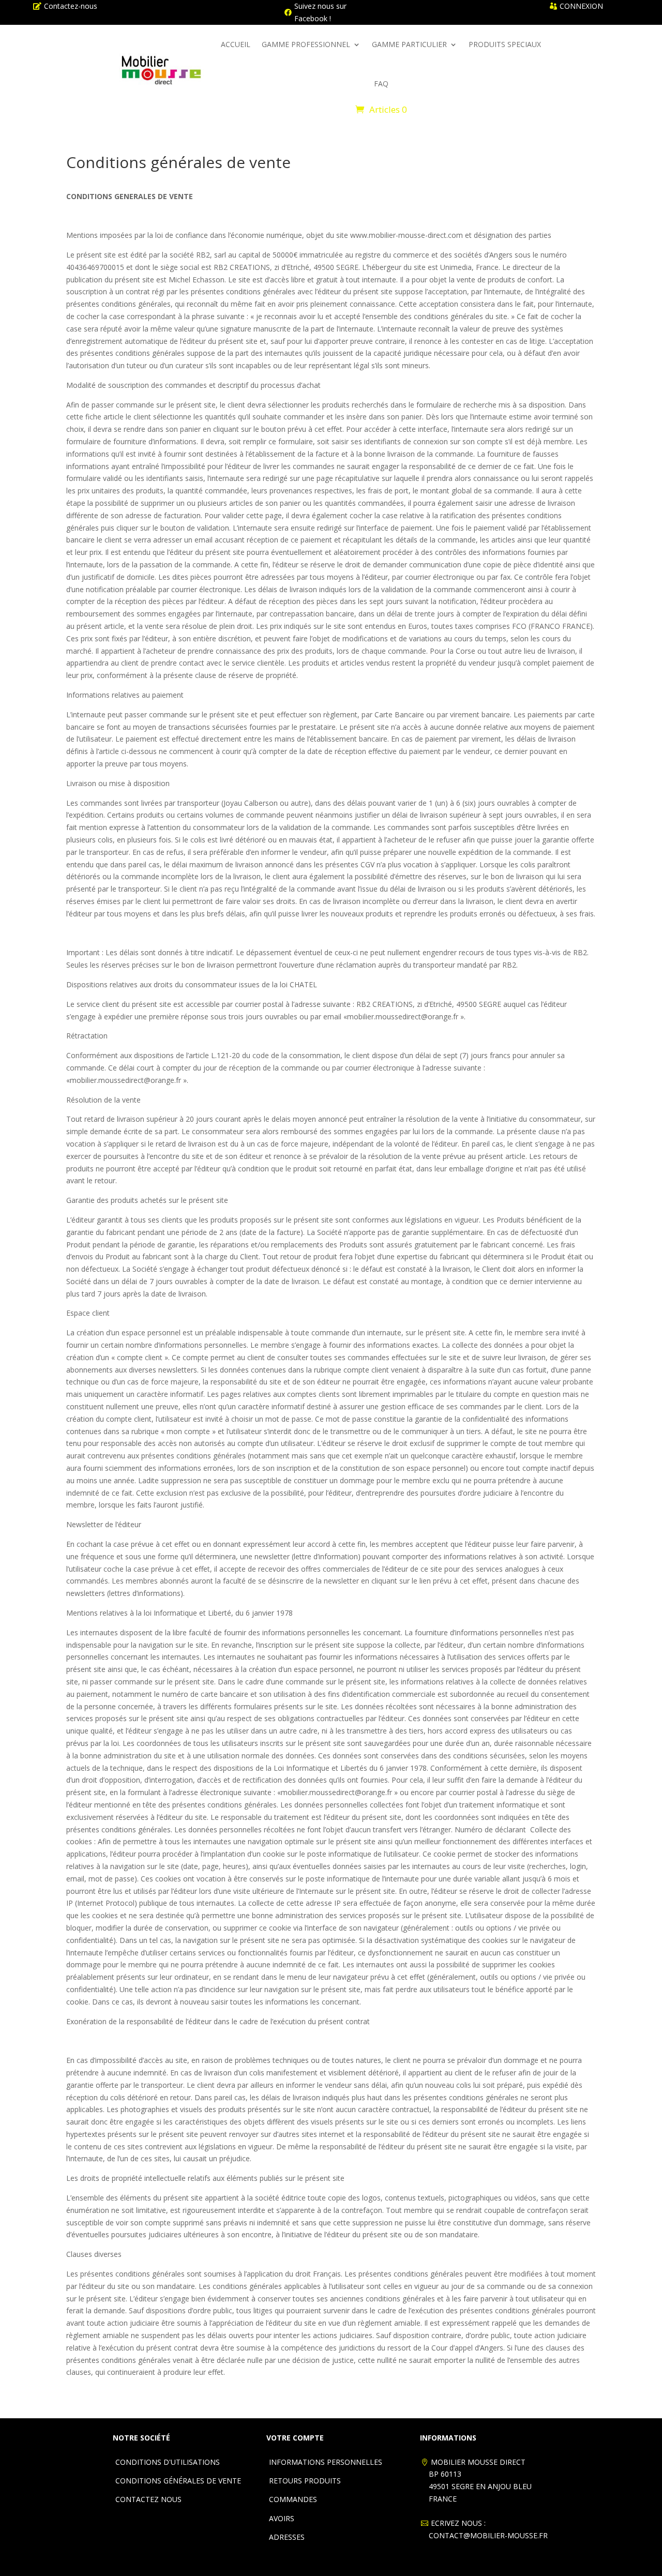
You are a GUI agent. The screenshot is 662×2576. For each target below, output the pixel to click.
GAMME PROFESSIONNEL (306, 44)
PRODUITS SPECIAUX (505, 44)
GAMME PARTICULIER (409, 44)
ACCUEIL (236, 44)
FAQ (381, 84)
